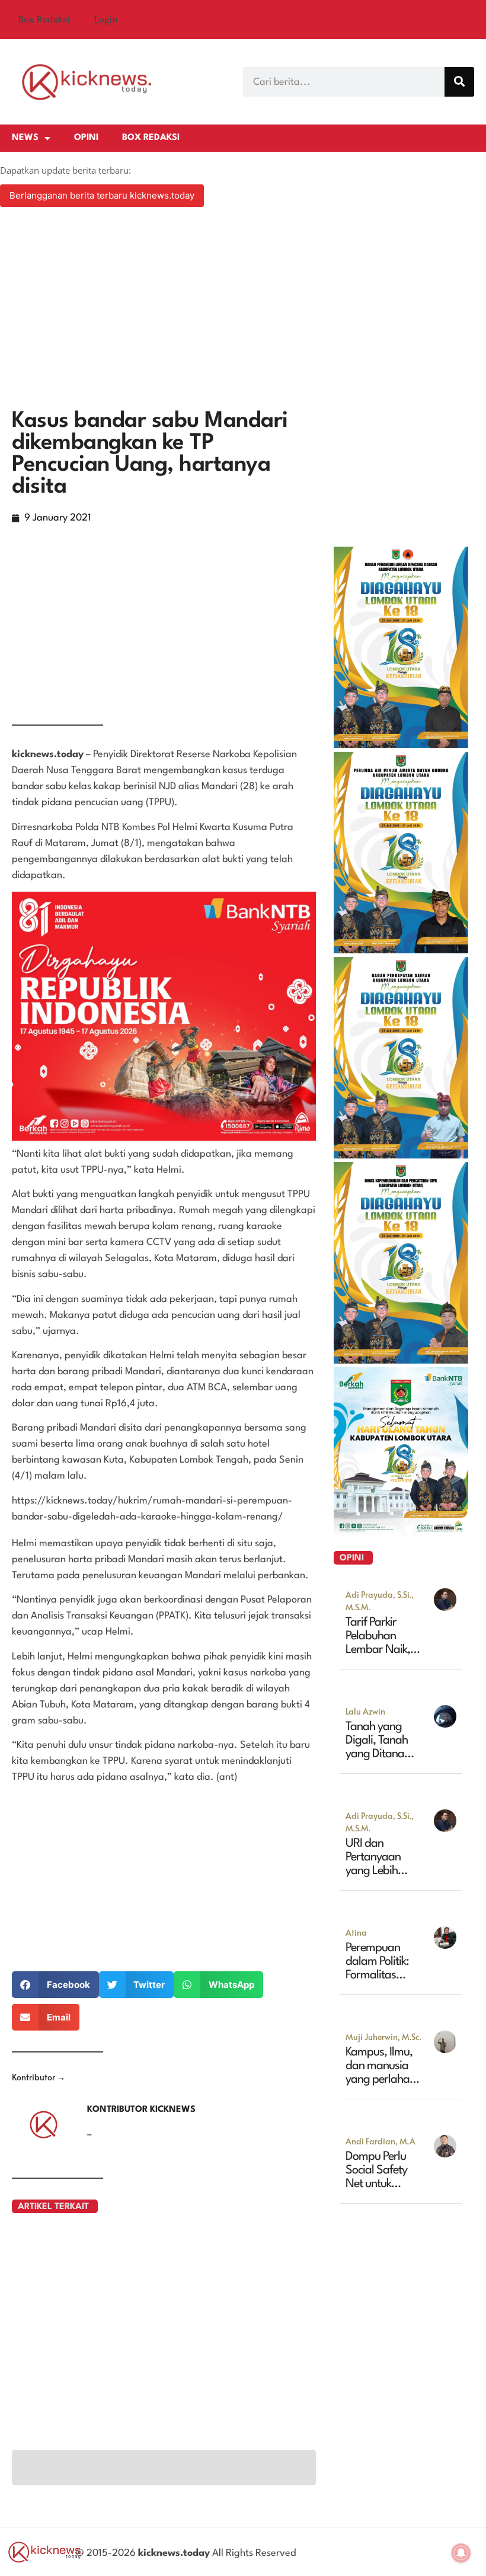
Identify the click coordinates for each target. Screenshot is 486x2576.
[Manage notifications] (461, 2553)
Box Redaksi (44, 20)
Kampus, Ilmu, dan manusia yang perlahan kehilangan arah (381, 2080)
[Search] (459, 82)
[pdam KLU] (401, 950)
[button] (55, 1985)
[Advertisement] (243, 309)
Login (106, 20)
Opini (86, 138)
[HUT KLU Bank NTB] (401, 1532)
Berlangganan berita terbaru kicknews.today (102, 195)
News (25, 138)
